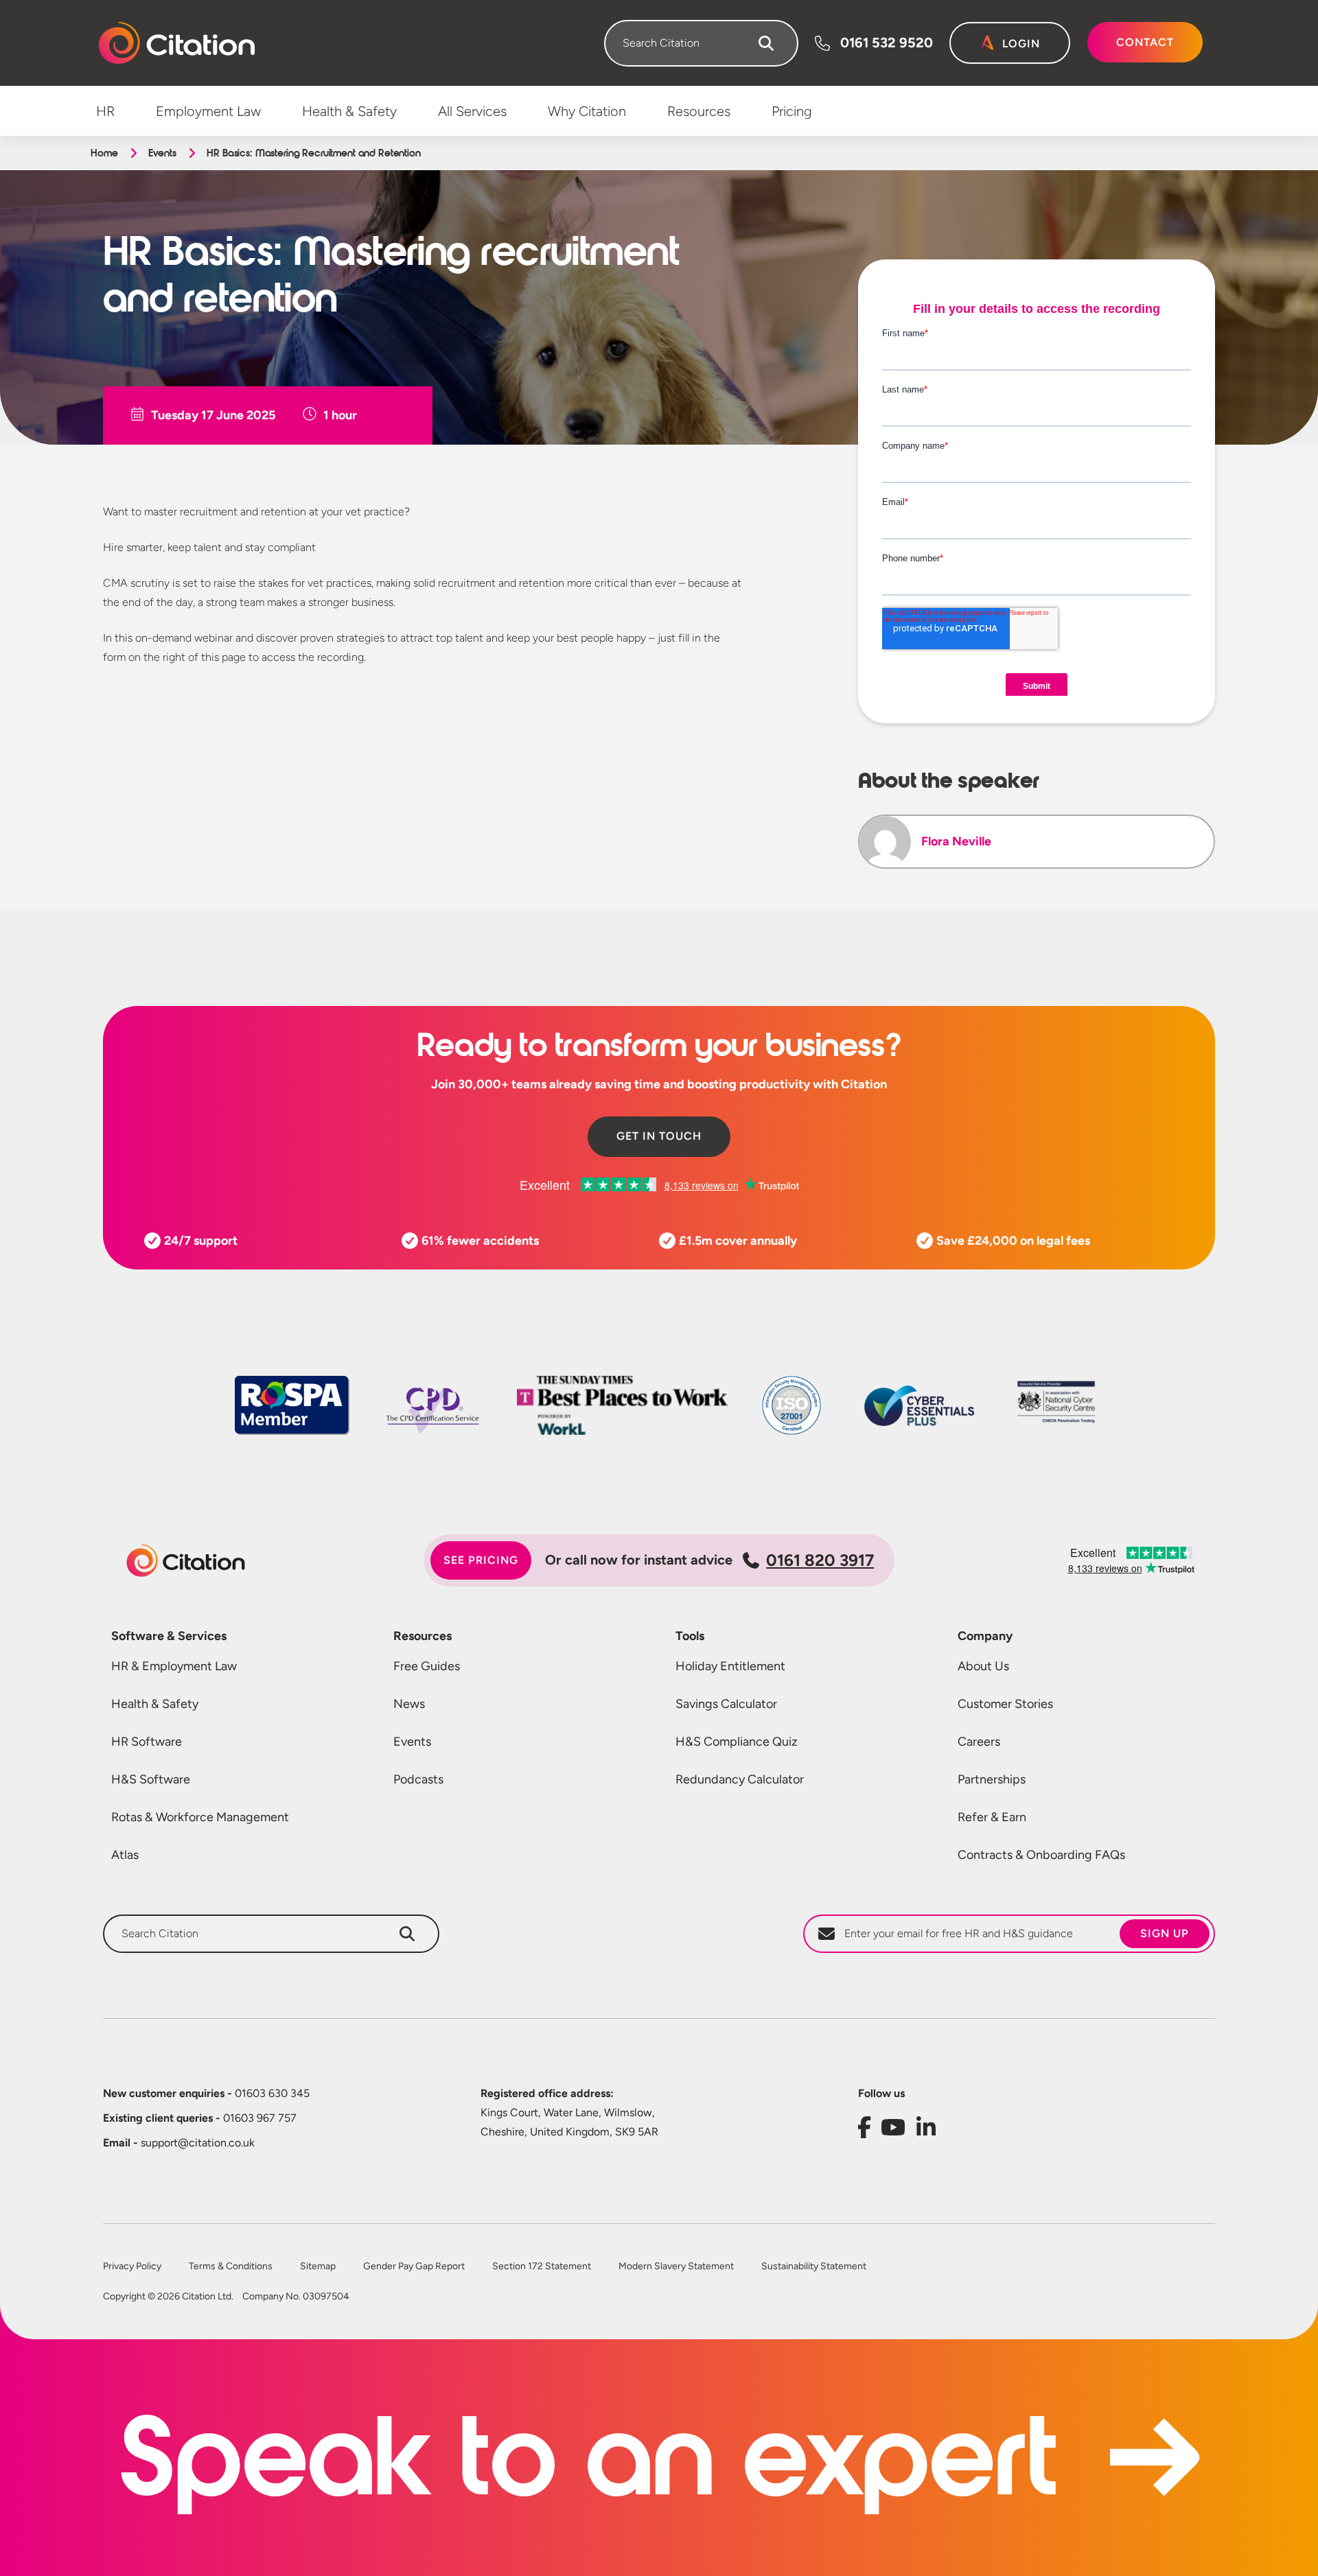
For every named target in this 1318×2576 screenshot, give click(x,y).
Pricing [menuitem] (792, 111)
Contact (1145, 42)
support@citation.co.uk (179, 2143)
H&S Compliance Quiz (737, 1742)
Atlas (125, 1855)
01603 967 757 (200, 2118)
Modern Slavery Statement (676, 2267)
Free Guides (427, 1666)
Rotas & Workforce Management (200, 1817)
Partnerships (992, 1779)
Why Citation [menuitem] (587, 111)
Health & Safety (155, 1704)
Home (104, 153)
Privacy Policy (132, 2267)
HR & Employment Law (174, 1666)
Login (1021, 44)
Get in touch (659, 1136)
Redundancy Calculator (740, 1779)
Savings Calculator (726, 1704)
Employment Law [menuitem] (208, 111)
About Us (983, 1666)
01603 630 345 (206, 2093)
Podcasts (418, 1779)
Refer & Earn (992, 1817)
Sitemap (318, 2267)
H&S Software (151, 1779)
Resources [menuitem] (699, 111)
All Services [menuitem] (472, 111)
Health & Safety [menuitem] (349, 111)
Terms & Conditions (231, 2267)
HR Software (147, 1742)
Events (162, 153)
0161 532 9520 (887, 43)
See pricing (481, 1560)
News (409, 1704)
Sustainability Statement (814, 2267)
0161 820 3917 (820, 1560)
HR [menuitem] (105, 111)
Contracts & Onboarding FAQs (1041, 1855)
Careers (979, 1742)
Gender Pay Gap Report (414, 2267)
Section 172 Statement (542, 2267)
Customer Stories (1005, 1704)
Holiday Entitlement (730, 1666)
